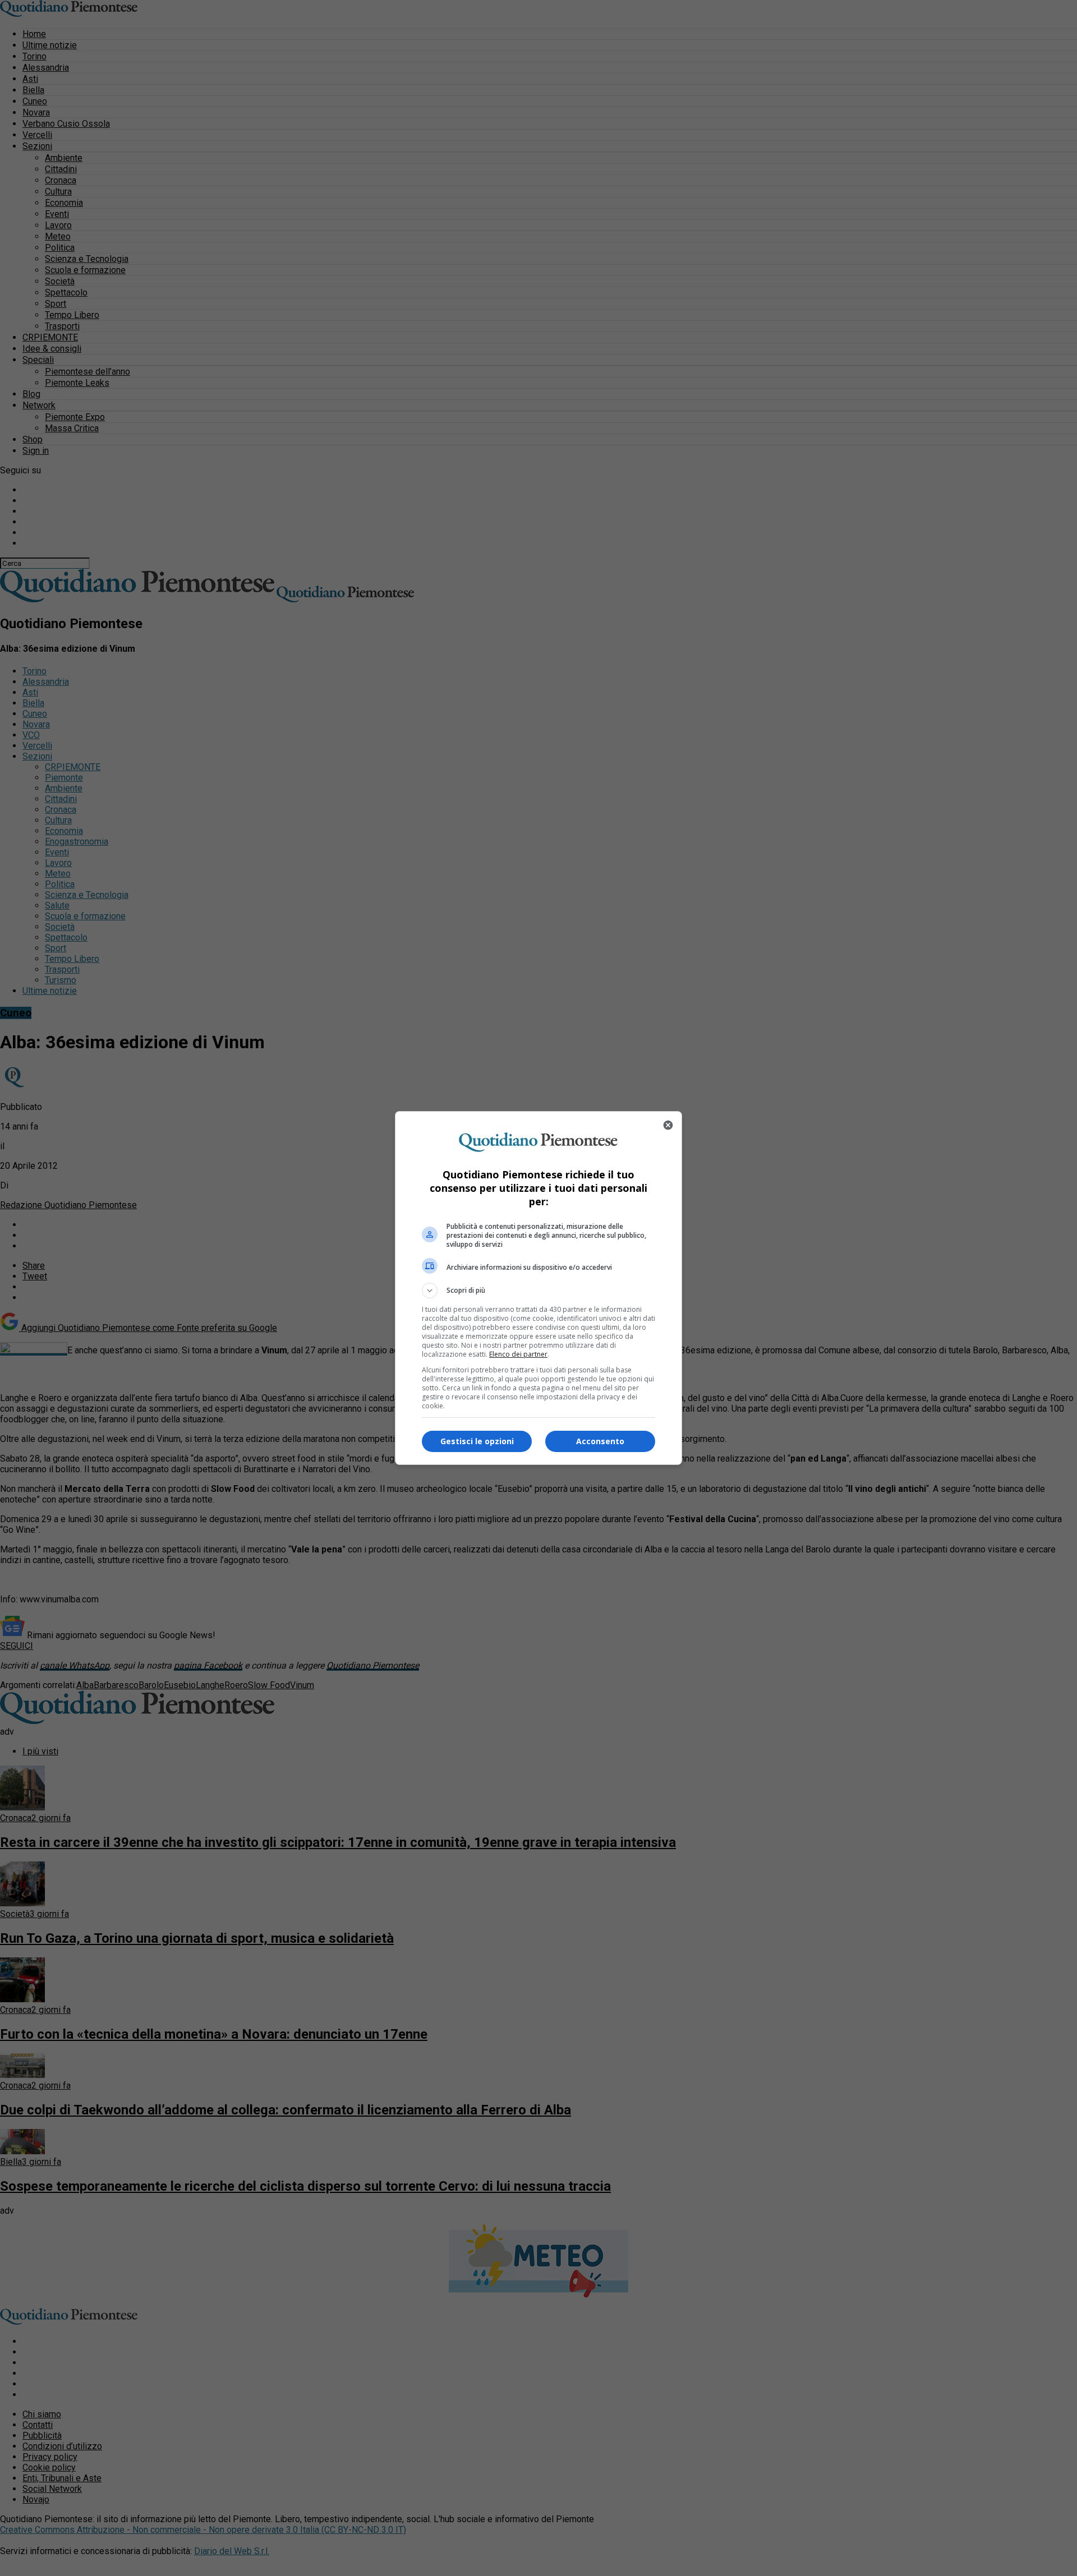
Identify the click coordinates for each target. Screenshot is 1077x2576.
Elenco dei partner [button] (518, 1354)
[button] (538, 1291)
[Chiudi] (668, 1125)
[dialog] (538, 1288)
